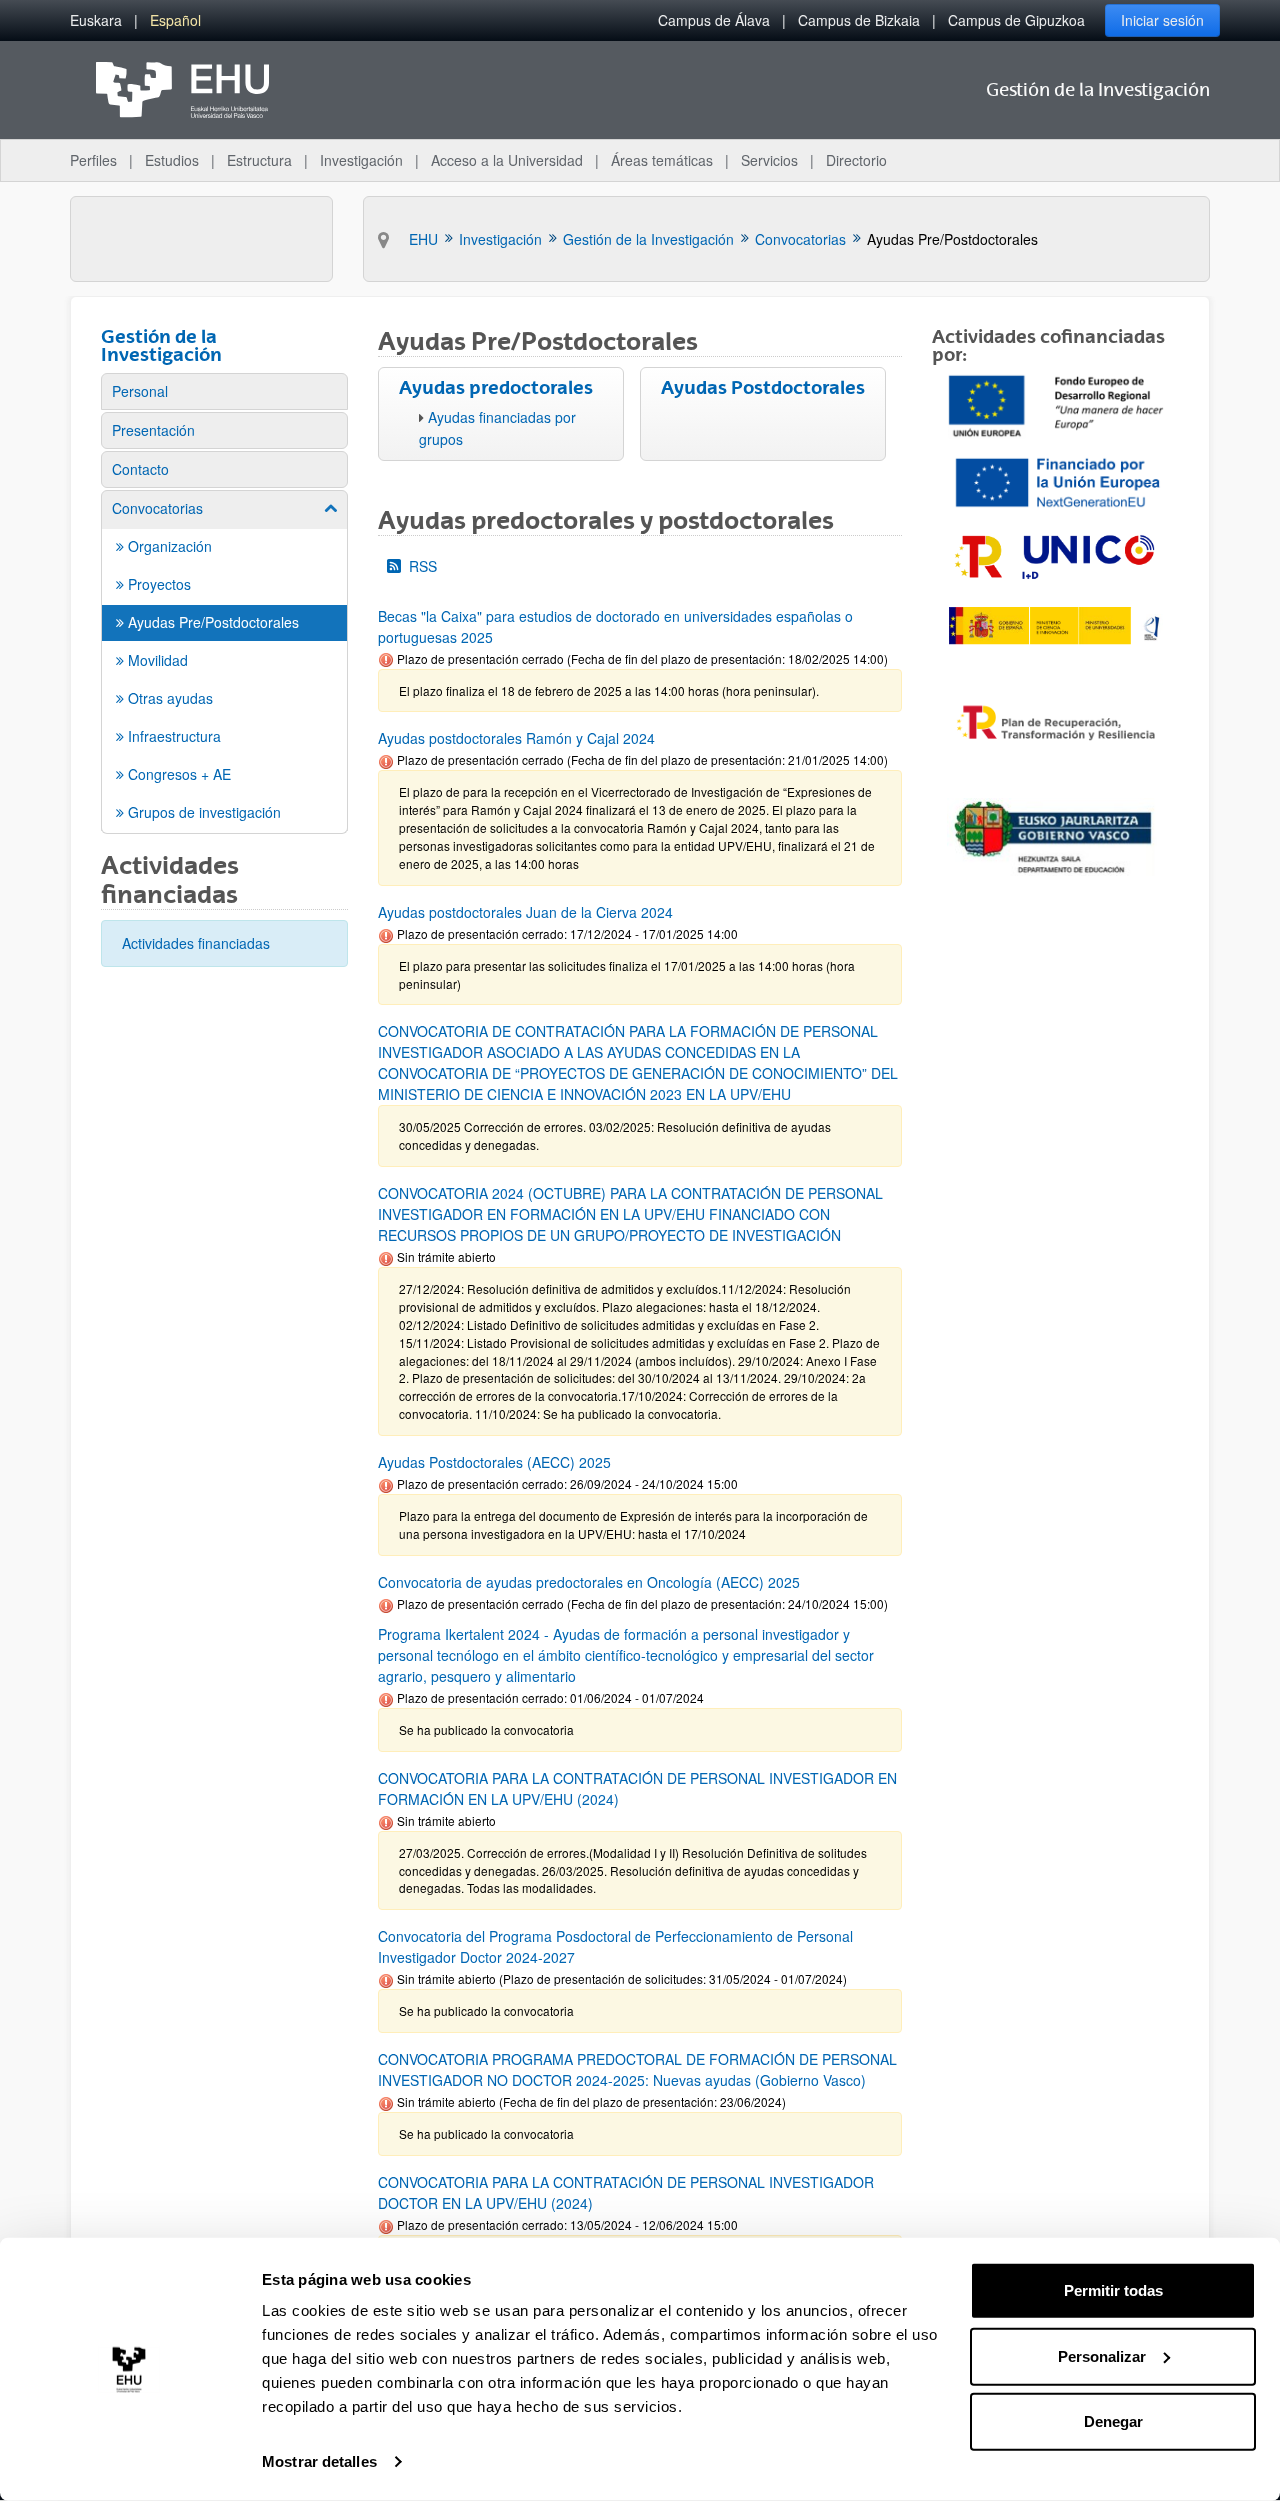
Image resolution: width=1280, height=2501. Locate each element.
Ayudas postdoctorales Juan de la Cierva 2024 (525, 912)
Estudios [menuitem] (172, 160)
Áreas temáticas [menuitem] (662, 160)
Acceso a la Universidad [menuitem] (507, 160)
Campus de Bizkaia (859, 20)
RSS (423, 566)
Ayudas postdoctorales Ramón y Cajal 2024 (516, 738)
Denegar (1113, 2421)
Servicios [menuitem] (769, 160)
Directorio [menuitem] (856, 160)
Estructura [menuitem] (259, 160)
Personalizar (1102, 2355)
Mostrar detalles (319, 2461)
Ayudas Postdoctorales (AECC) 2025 (494, 1462)
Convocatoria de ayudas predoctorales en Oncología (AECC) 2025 (589, 1582)
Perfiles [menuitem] (93, 160)
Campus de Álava (714, 20)
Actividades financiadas (196, 943)
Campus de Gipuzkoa (1016, 20)
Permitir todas (1113, 2290)
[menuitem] (96, 20)
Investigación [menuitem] (361, 160)
